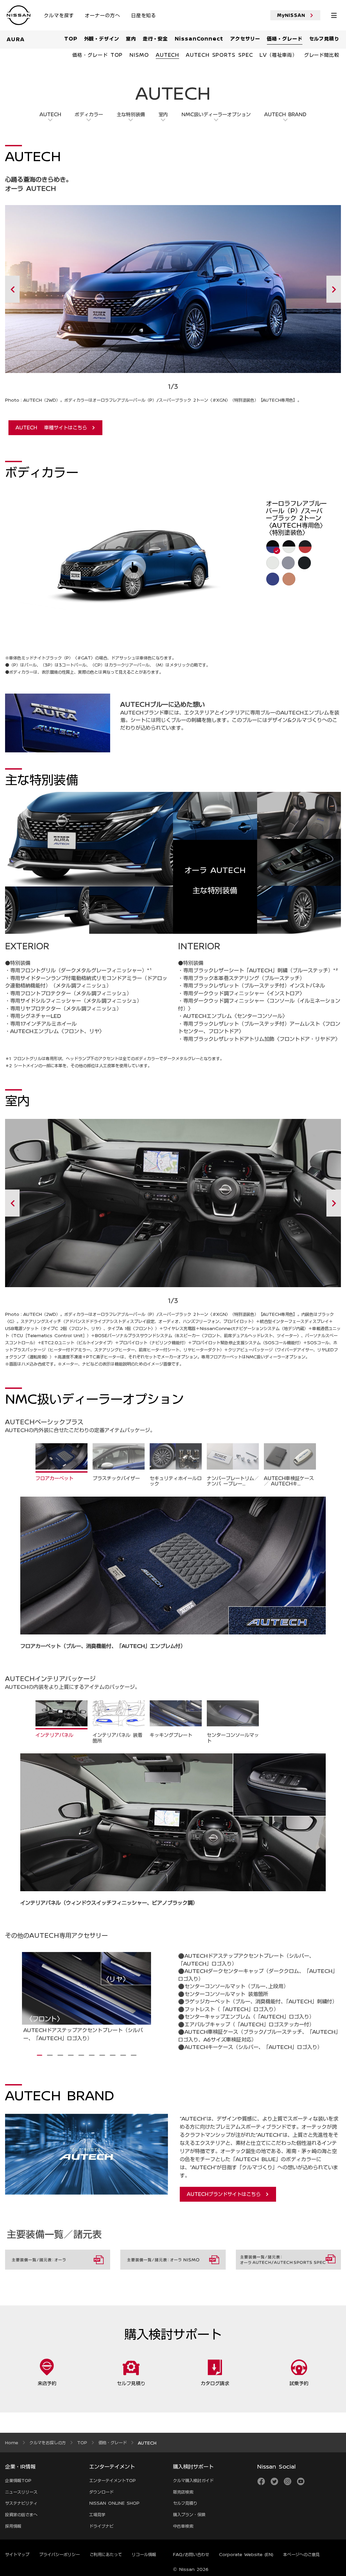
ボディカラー (89, 114)
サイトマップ (17, 2554)
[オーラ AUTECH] (21, 1998)
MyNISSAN (291, 15)
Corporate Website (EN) (246, 2554)
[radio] (272, 546)
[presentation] (40, 2055)
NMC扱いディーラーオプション (216, 114)
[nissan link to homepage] (19, 16)
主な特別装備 (131, 114)
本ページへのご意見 (301, 2554)
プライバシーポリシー (59, 2554)
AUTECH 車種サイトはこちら (51, 427)
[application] (137, 564)
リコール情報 (144, 2554)
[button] (134, 567)
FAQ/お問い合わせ (191, 2554)
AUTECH (50, 114)
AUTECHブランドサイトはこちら (224, 2194)
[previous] (46, 289)
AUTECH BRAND (285, 114)
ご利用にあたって (106, 2554)
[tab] (61, 1462)
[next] (300, 289)
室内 (163, 114)
